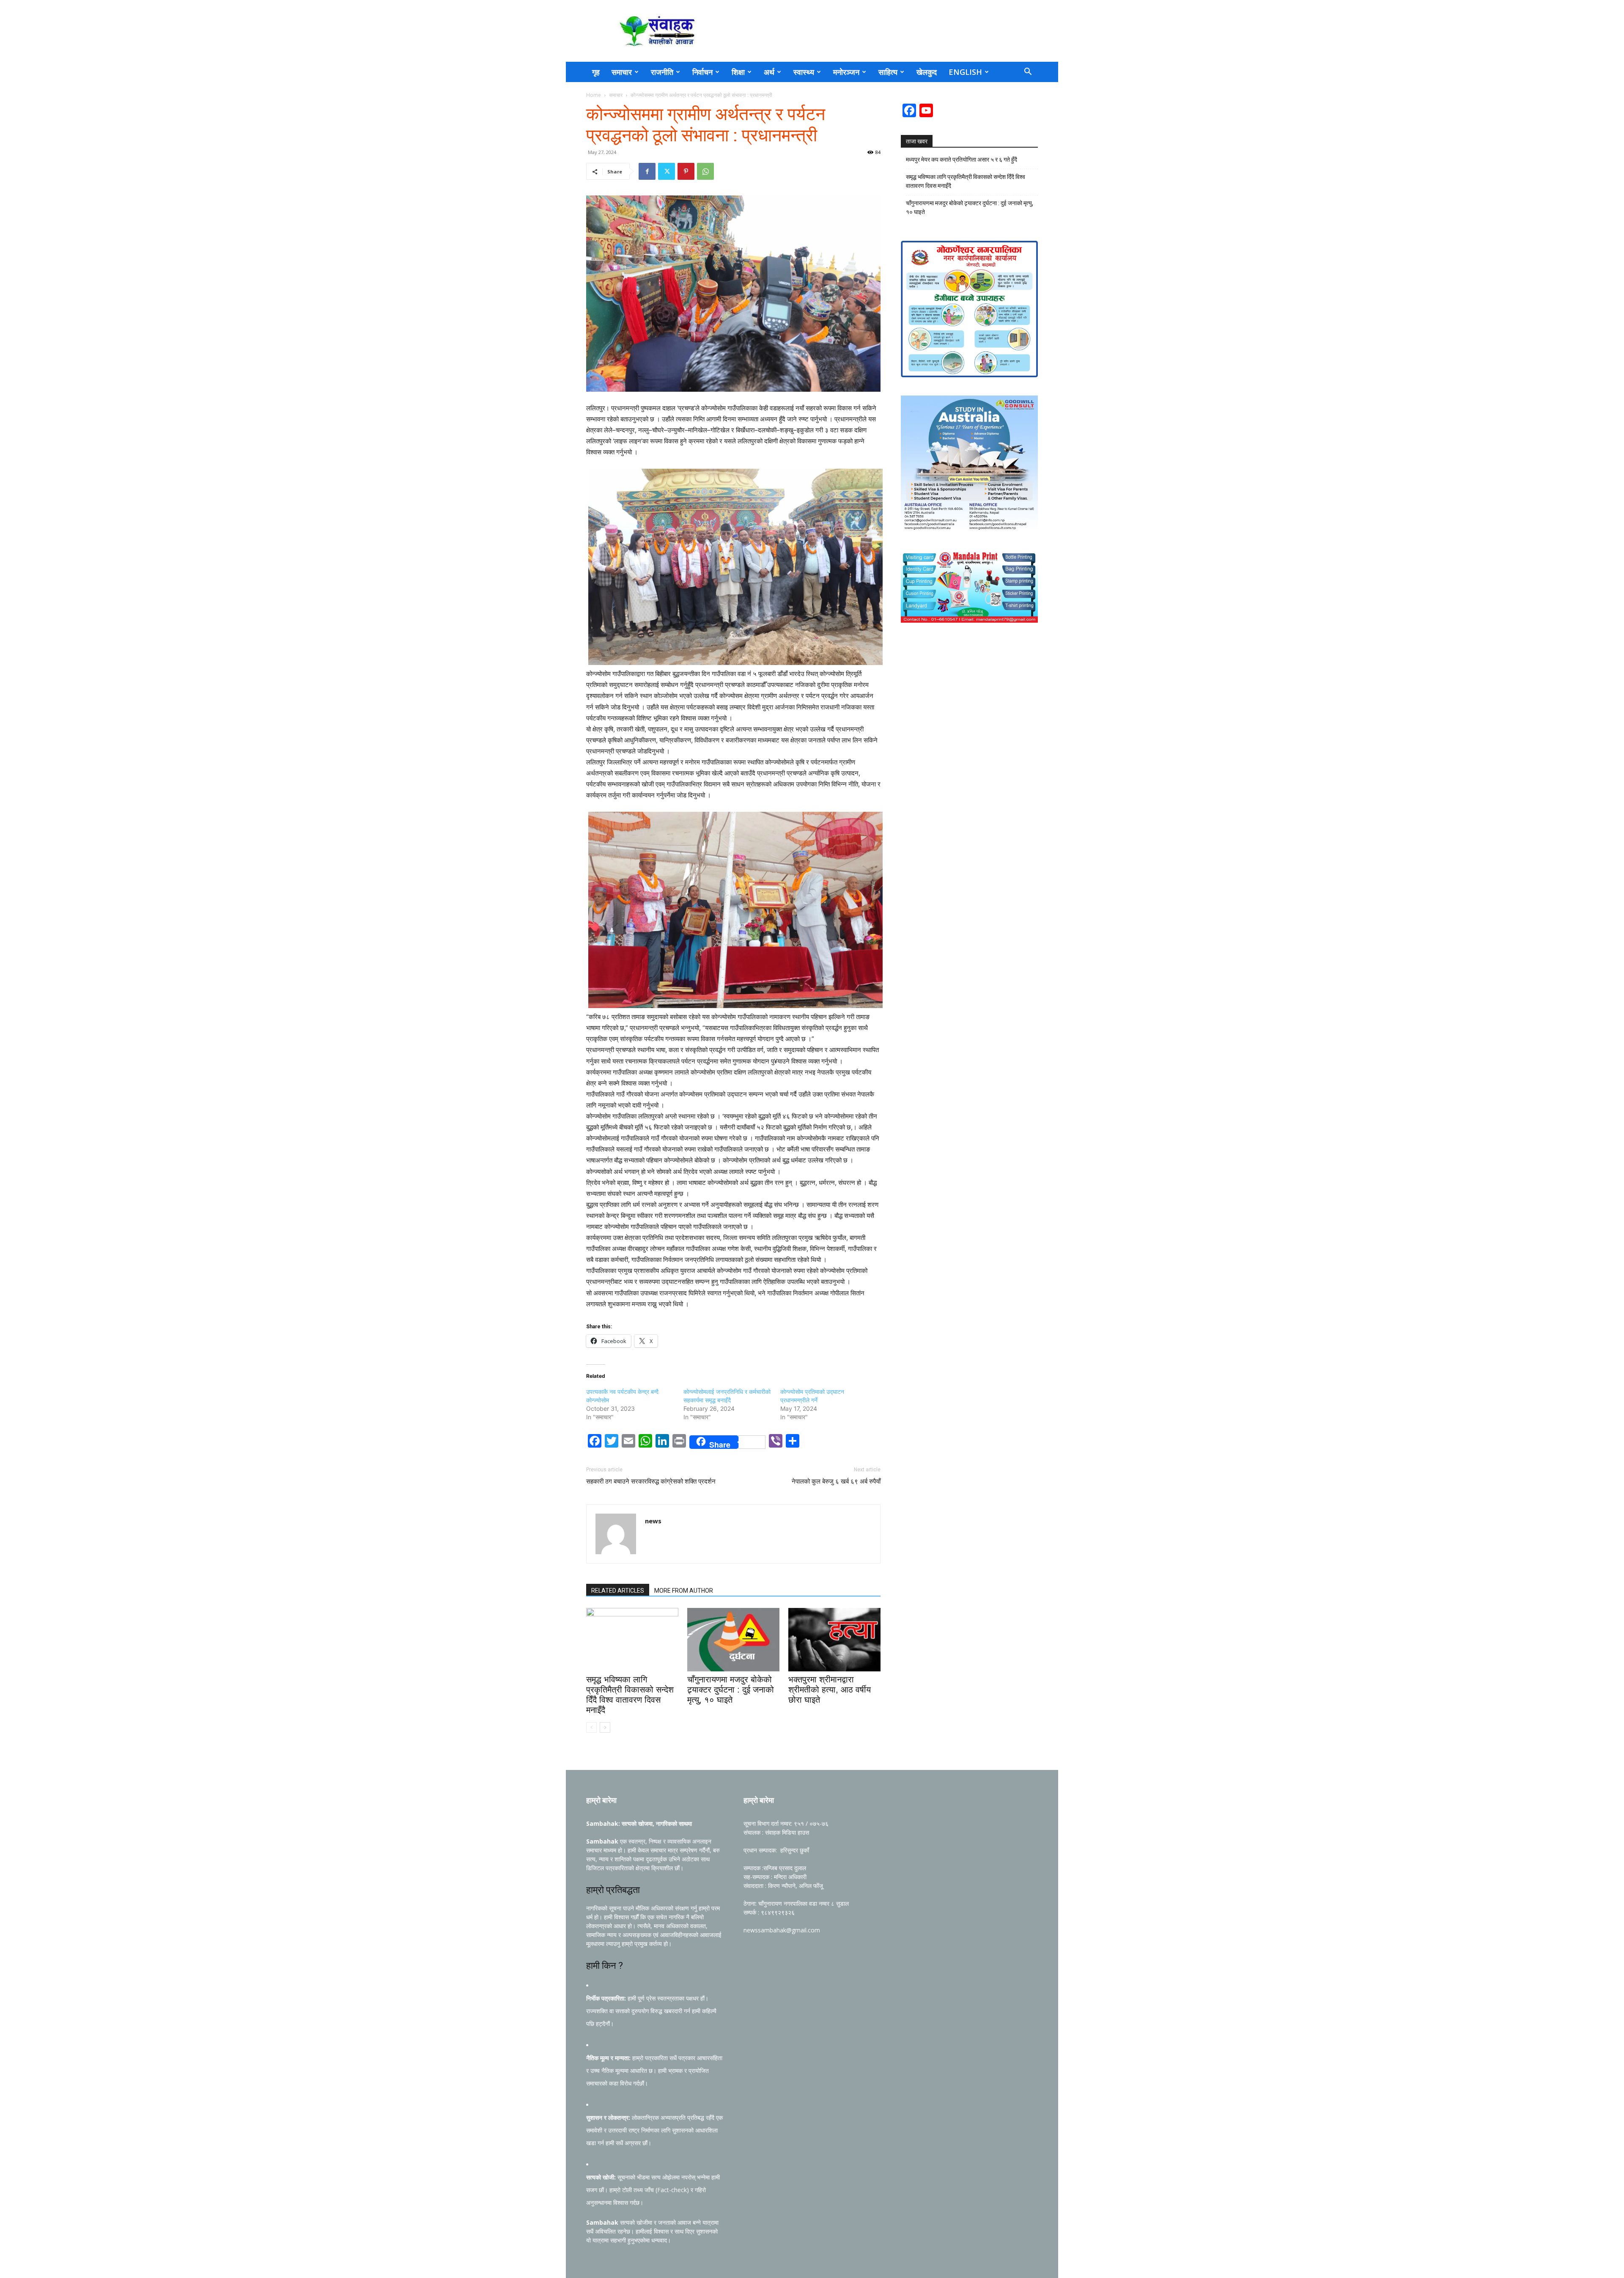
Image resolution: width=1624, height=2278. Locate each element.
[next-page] (605, 1727)
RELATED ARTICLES (618, 1591)
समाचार (622, 72)
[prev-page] (591, 1727)
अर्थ (769, 72)
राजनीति (662, 72)
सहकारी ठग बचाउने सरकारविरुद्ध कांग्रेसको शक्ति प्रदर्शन (651, 1481)
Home (594, 95)
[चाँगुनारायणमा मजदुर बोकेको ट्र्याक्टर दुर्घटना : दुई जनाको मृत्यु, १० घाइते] (733, 1640)
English (965, 72)
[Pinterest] (686, 171)
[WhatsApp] (705, 171)
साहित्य (888, 72)
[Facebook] (647, 171)
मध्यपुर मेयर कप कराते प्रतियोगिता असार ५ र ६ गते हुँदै (962, 159)
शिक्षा (738, 72)
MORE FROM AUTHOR (684, 1591)
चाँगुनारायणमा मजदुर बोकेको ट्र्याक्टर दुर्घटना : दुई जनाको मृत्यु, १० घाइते (731, 1690)
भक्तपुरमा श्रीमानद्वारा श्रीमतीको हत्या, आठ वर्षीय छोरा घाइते (830, 1690)
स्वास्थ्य (804, 72)
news (653, 1521)
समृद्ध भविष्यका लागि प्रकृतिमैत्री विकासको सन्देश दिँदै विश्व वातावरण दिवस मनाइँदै (966, 181)
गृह (596, 72)
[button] (1028, 73)
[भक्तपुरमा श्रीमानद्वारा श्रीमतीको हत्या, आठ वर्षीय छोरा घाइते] (834, 1640)
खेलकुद (927, 72)
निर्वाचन (702, 72)
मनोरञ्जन (846, 72)
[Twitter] (667, 171)
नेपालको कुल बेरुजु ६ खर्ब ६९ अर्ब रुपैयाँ (836, 1481)
